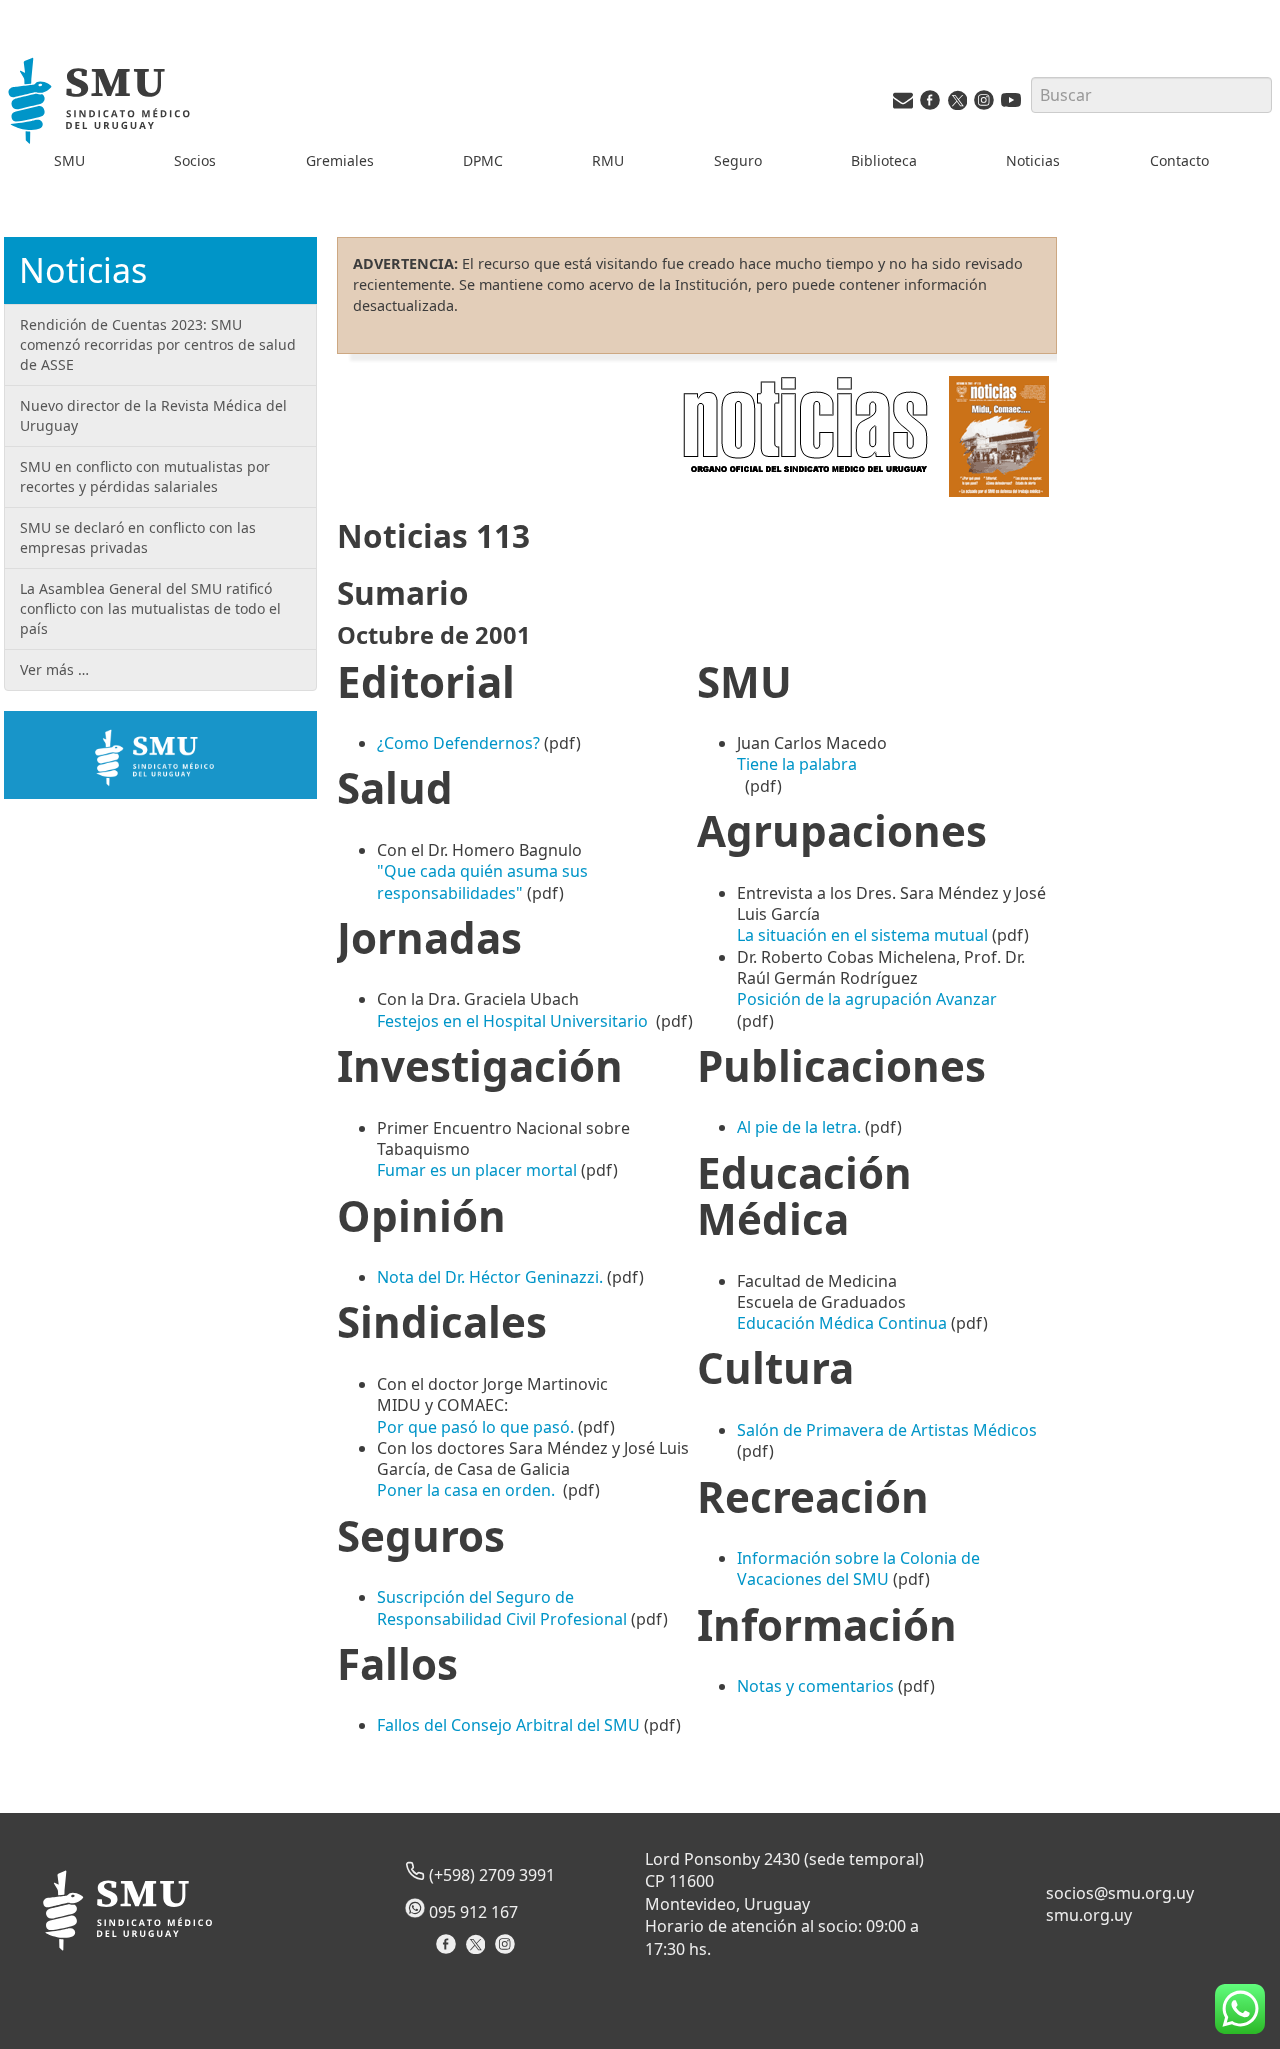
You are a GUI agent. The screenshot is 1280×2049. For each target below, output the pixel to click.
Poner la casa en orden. (466, 1490)
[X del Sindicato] (477, 1950)
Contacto (1179, 160)
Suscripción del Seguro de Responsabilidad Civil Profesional (502, 1607)
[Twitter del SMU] (957, 104)
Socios (195, 160)
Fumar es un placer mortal (477, 1170)
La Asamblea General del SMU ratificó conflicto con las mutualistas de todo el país (150, 608)
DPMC (483, 160)
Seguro (738, 160)
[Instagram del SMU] (984, 104)
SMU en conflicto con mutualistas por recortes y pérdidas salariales (145, 476)
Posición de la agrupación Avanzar (867, 999)
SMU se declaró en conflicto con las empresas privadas (138, 537)
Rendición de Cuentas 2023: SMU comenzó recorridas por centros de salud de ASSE (158, 344)
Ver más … (54, 669)
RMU (608, 160)
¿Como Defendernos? (458, 743)
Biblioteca (884, 160)
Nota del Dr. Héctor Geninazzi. (490, 1277)
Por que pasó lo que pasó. (475, 1427)
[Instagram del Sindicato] (507, 1950)
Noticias (1033, 160)
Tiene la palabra (797, 764)
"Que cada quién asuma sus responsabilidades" (482, 881)
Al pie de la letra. (799, 1127)
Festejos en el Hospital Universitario (514, 1021)
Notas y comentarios (815, 1686)
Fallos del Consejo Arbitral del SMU (508, 1725)
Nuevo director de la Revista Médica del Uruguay (153, 415)
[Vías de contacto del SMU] (903, 104)
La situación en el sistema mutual (864, 935)
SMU (69, 160)
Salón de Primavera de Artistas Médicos (887, 1430)
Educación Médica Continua (842, 1323)
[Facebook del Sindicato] (448, 1950)
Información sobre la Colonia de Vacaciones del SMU (858, 1568)
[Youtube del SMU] (1011, 104)
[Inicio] (101, 103)
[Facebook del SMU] (930, 104)
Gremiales (340, 160)
